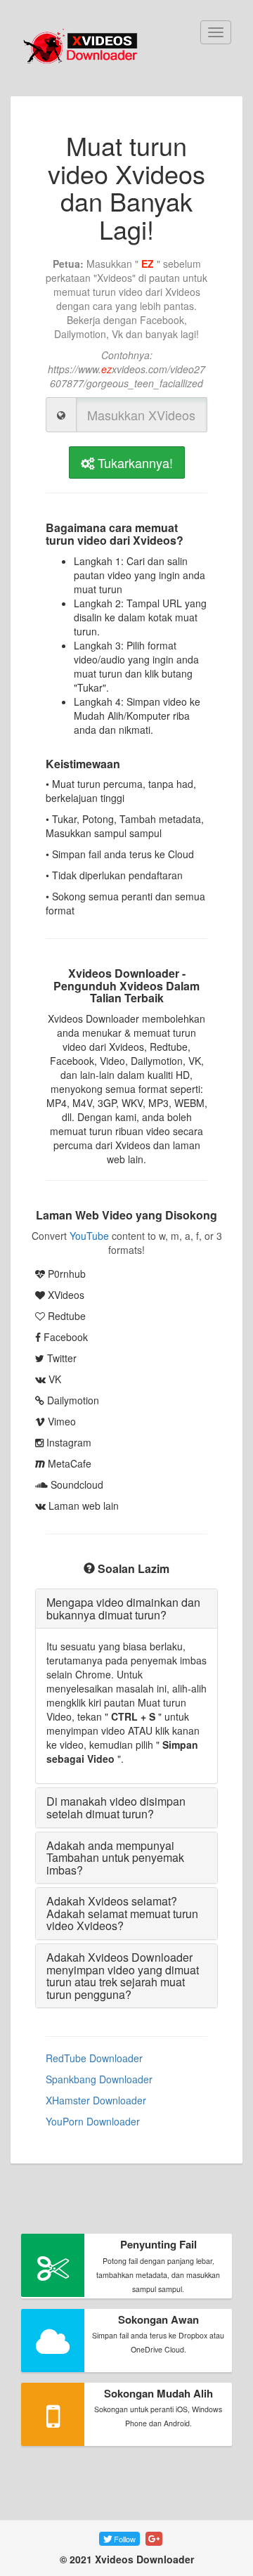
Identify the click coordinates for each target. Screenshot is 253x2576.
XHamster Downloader (96, 2100)
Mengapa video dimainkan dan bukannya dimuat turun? (123, 1609)
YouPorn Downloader (93, 2121)
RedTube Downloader (94, 2058)
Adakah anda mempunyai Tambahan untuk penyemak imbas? (115, 1858)
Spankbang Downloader (99, 2079)
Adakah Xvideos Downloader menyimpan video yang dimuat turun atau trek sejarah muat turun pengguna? (123, 1976)
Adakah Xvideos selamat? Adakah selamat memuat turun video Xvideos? (122, 1913)
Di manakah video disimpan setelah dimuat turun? (116, 1807)
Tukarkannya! (134, 462)
